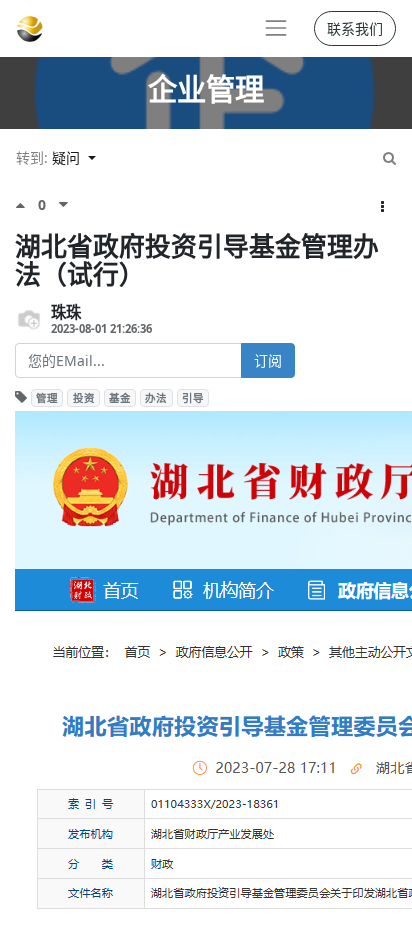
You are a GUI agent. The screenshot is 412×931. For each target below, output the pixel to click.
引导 (193, 398)
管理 (47, 398)
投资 (84, 398)
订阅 (268, 360)
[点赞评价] (26, 205)
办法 (156, 398)
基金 (120, 398)
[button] (382, 206)
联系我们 (355, 28)
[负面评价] (63, 205)
